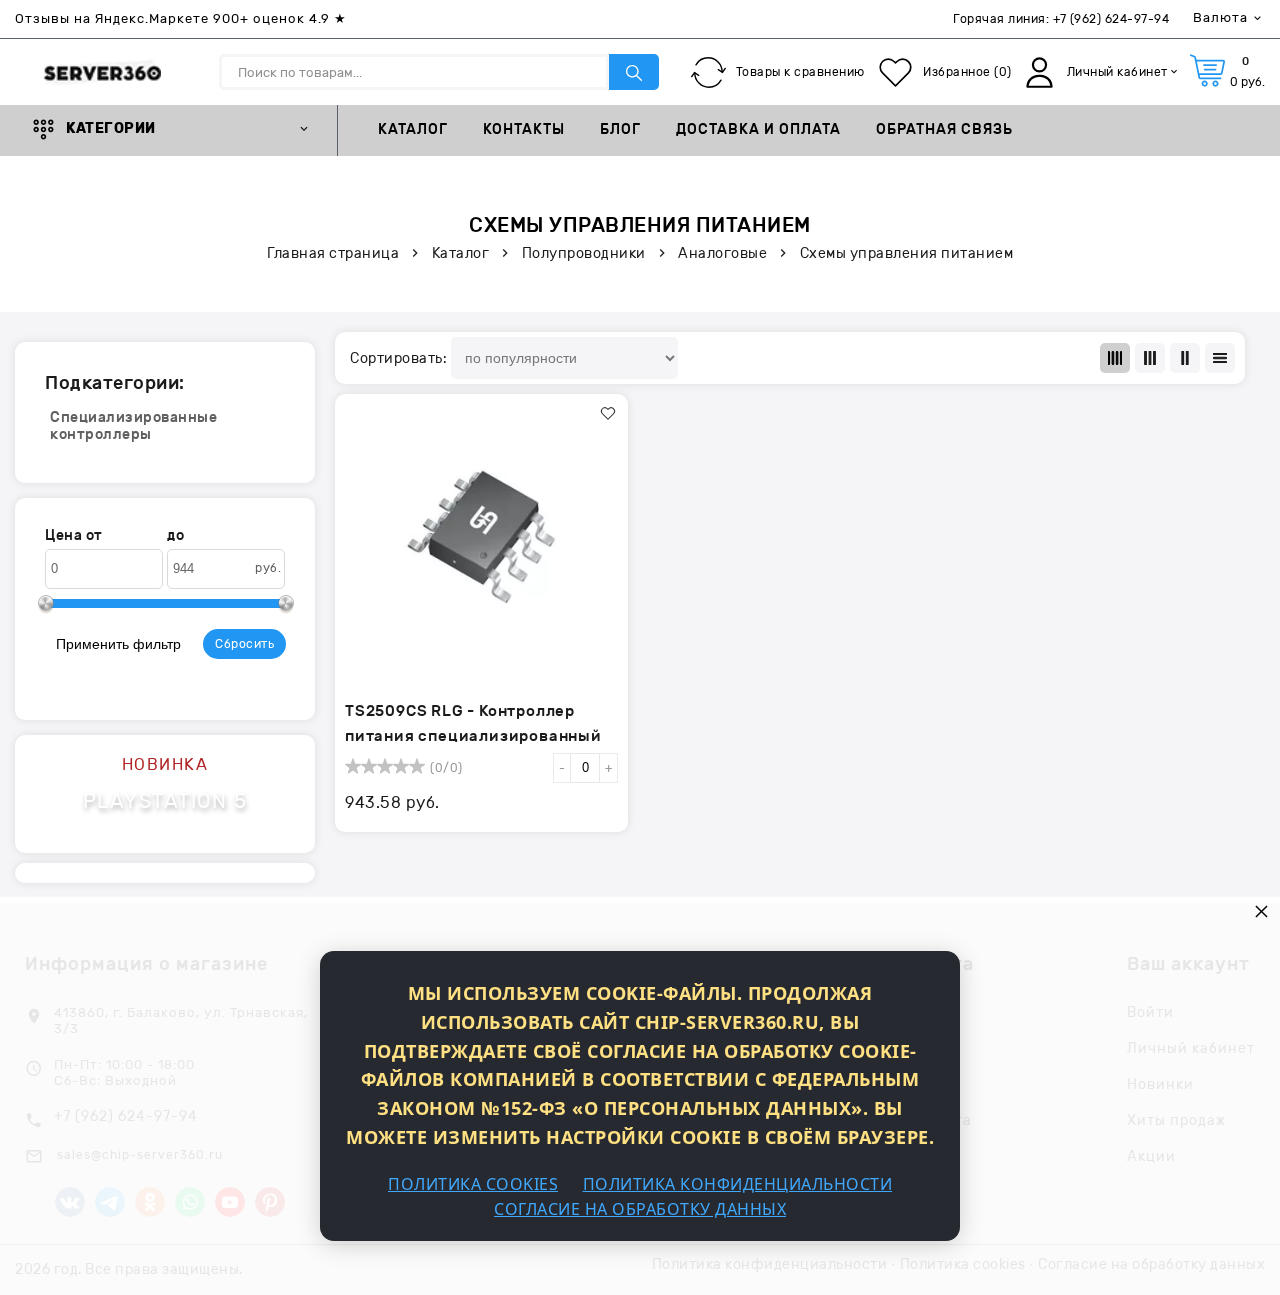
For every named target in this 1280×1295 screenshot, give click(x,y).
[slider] (385, 766)
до (175, 536)
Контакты (524, 130)
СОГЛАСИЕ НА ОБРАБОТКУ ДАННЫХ (640, 1209)
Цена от (74, 536)
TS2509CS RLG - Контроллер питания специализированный (473, 723)
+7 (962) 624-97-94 (1111, 19)
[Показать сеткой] (1115, 358)
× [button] (1262, 910)
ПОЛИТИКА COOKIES (473, 1184)
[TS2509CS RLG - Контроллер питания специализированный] (481, 536)
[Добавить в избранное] (608, 414)
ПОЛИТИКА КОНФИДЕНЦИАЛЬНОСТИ (738, 1184)
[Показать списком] (1150, 358)
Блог (620, 130)
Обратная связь (944, 130)
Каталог (413, 130)
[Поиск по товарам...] (634, 72)
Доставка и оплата (758, 130)
